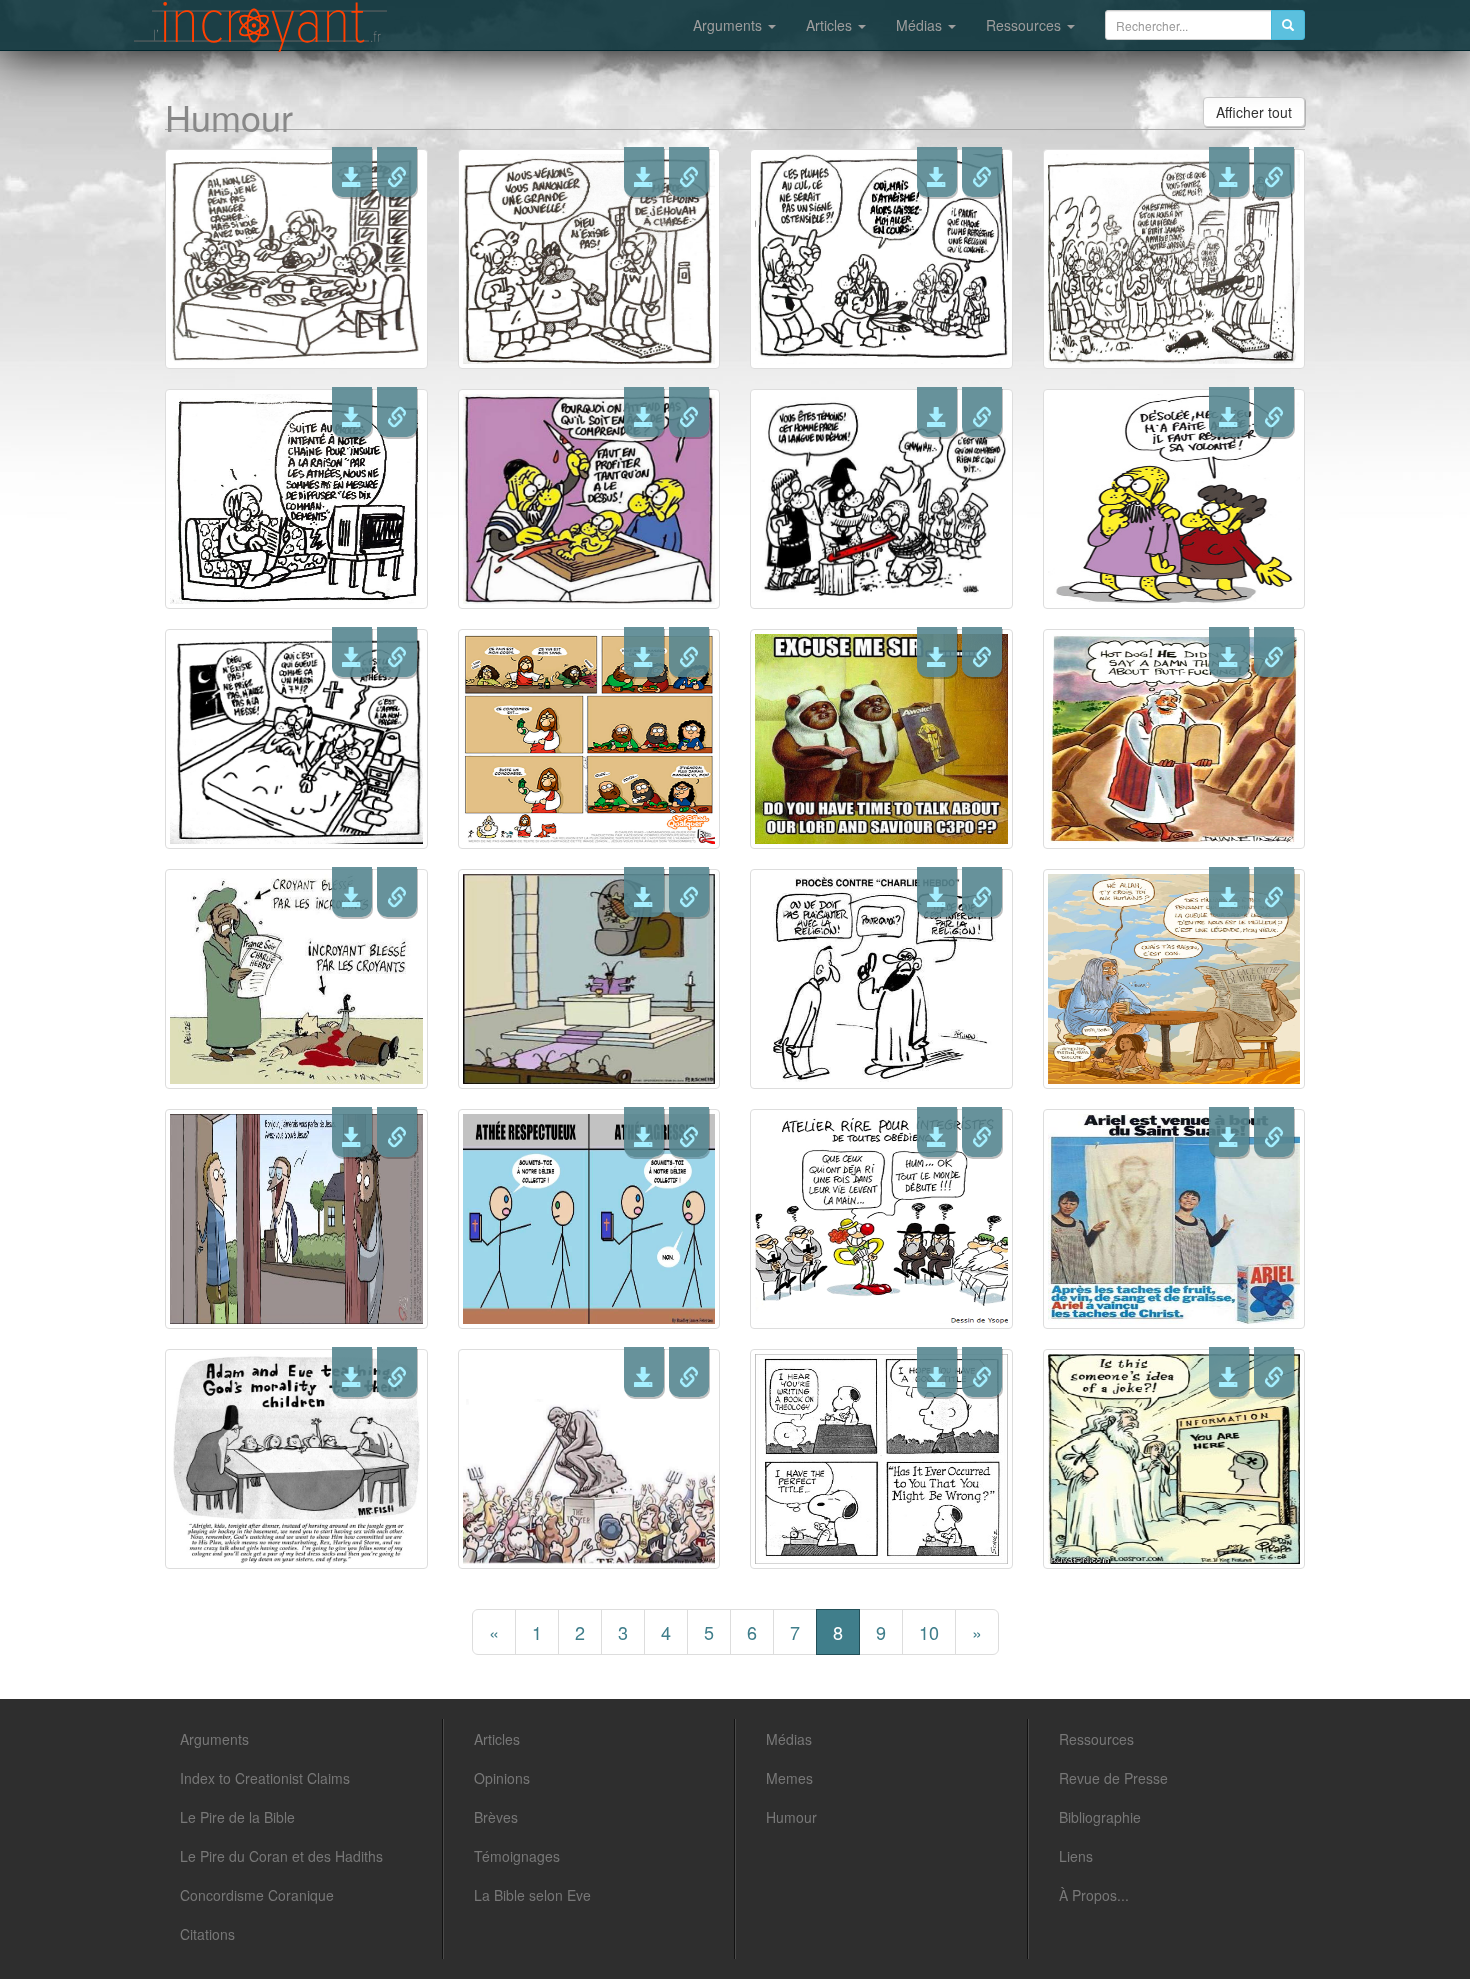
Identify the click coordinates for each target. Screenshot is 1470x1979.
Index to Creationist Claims (265, 1778)
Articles (831, 25)
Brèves (496, 1817)
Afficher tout (1254, 112)
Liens (1076, 1856)
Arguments (729, 25)
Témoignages (517, 1856)
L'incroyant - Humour (260, 27)
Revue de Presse (1113, 1778)
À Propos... (1094, 1895)
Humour (791, 1817)
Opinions (502, 1778)
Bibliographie (1100, 1817)
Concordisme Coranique (257, 1895)
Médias (921, 25)
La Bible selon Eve (532, 1895)
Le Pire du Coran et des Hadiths (281, 1856)
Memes (789, 1778)
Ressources (1025, 25)
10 (929, 1632)
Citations (207, 1934)
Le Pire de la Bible (237, 1817)
